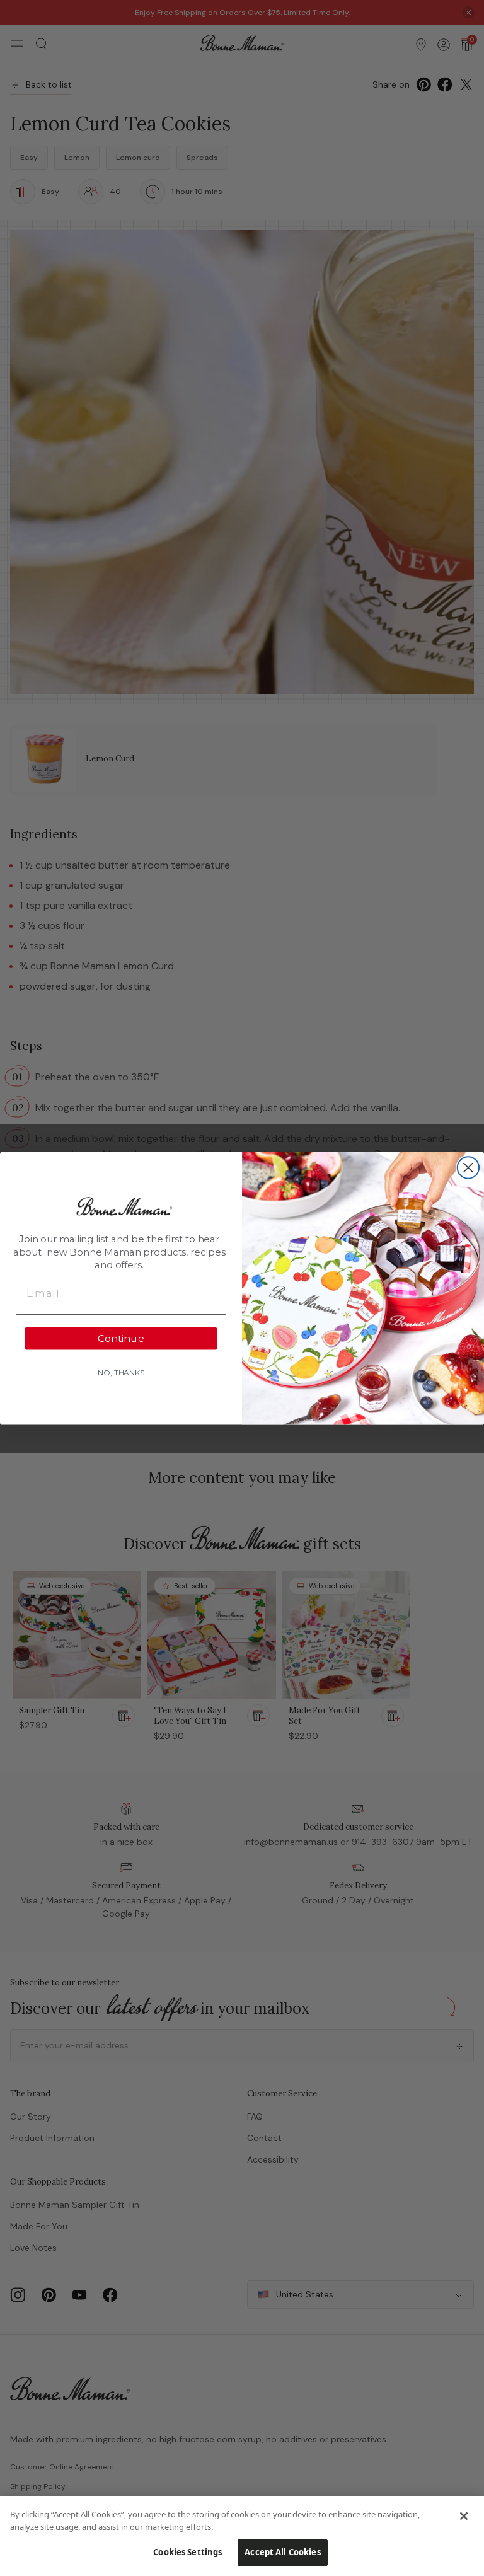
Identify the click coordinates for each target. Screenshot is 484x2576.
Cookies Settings (187, 2552)
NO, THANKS (121, 1372)
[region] (242, 2536)
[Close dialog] (468, 1167)
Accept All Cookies (282, 2552)
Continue (121, 1338)
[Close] (464, 2516)
